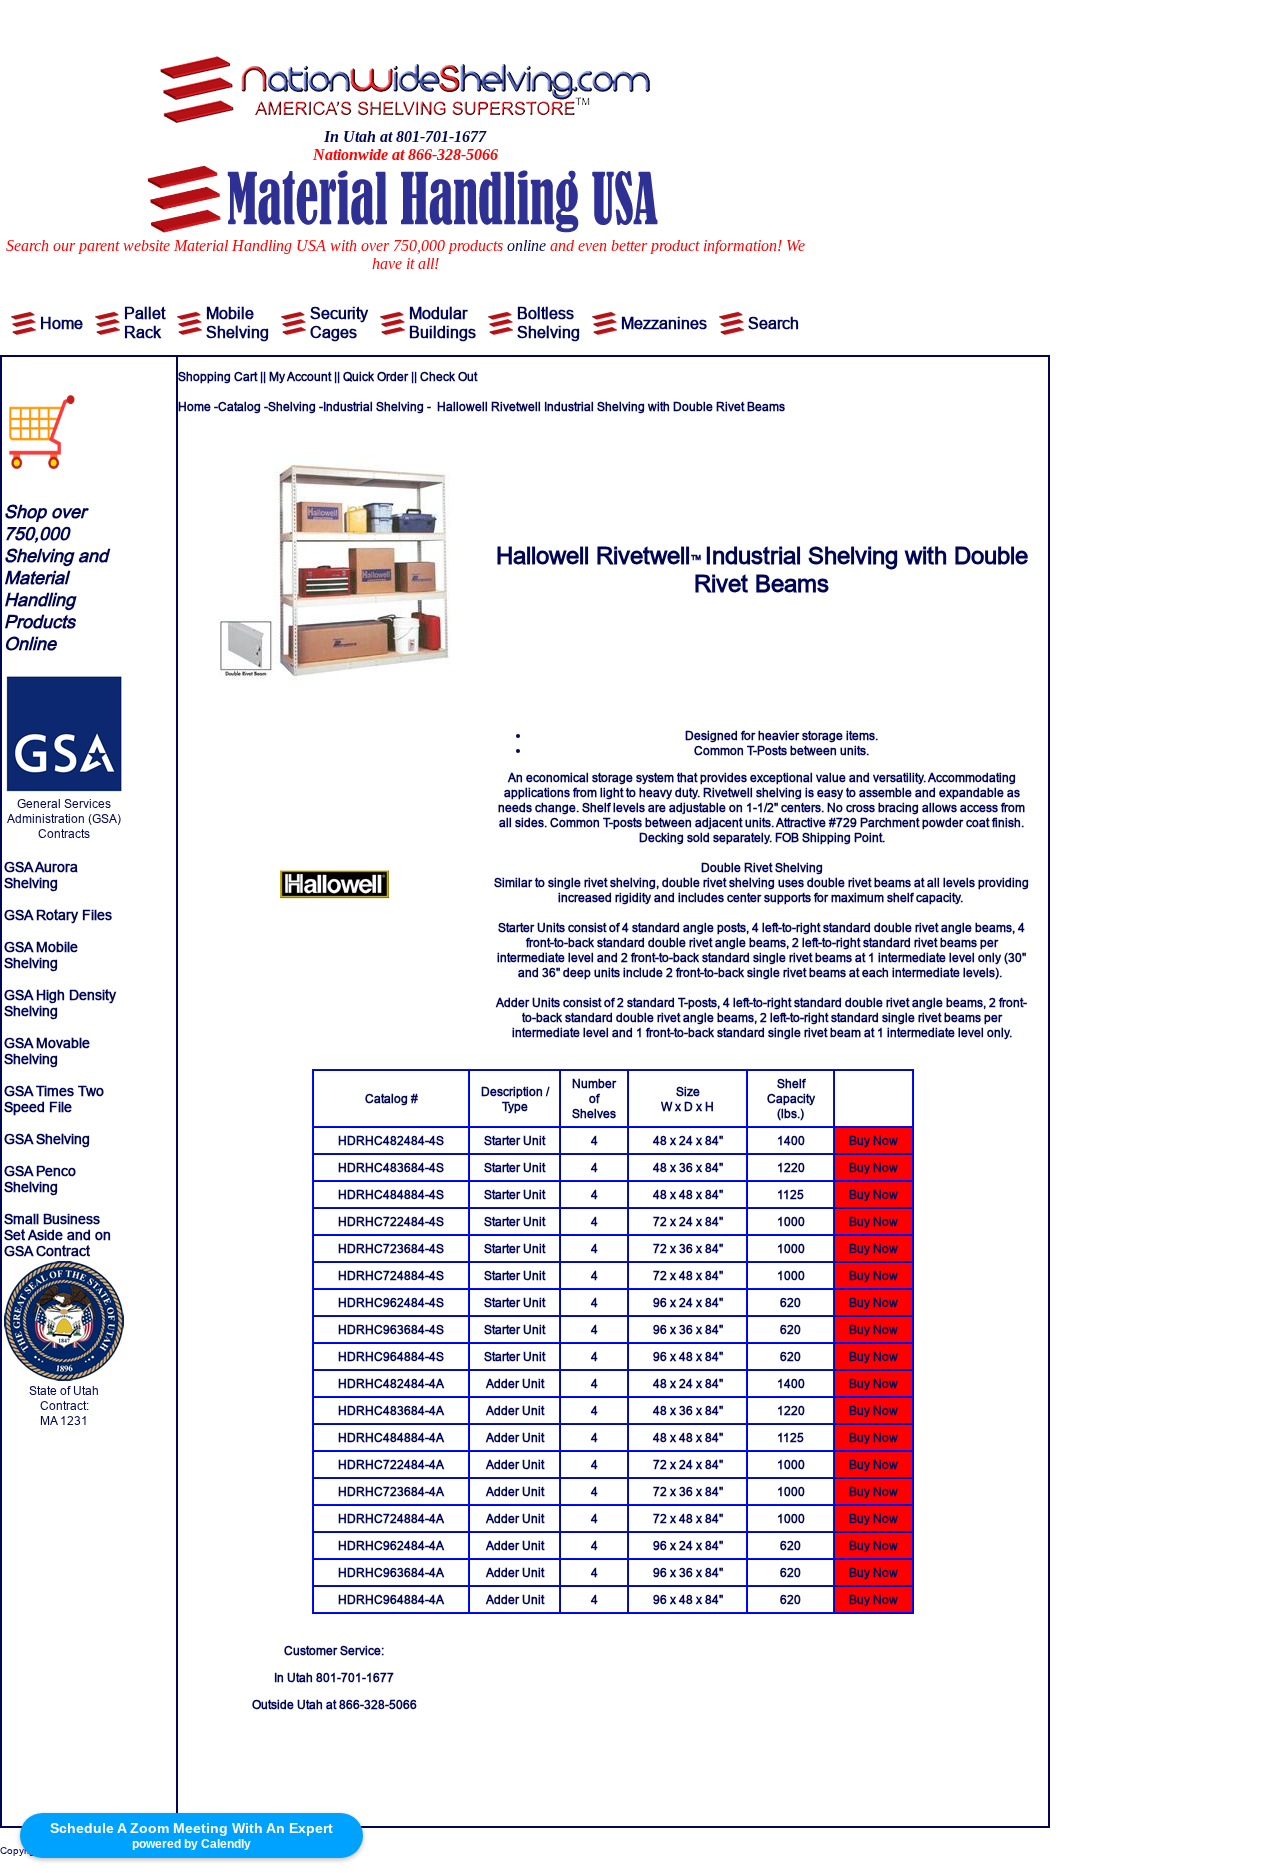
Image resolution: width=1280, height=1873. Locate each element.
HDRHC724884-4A (391, 1518)
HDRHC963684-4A (391, 1572)
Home (61, 323)
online (526, 245)
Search (773, 323)
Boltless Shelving (548, 322)
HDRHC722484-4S (391, 1221)
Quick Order (375, 376)
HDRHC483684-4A (391, 1410)
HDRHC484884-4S (391, 1194)
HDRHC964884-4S (391, 1356)
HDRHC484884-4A (391, 1437)
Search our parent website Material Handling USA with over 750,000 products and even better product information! (394, 245)
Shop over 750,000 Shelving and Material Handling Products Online (56, 577)
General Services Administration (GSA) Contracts (64, 818)
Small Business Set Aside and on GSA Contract (57, 1235)
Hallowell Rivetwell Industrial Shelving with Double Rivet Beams (611, 406)
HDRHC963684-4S (391, 1329)
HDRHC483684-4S (391, 1167)
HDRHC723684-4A (391, 1491)
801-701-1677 (355, 1677)
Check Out (448, 376)
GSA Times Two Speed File (54, 1099)
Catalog (239, 406)
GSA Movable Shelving (47, 1051)
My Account (300, 376)
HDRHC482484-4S (391, 1140)
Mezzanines (664, 323)
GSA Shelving (47, 1139)
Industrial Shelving (373, 406)
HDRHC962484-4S (391, 1302)
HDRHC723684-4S (391, 1248)
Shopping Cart (217, 376)
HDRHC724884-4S (391, 1275)
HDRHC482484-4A (391, 1383)
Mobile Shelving (237, 322)
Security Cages (339, 322)
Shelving (292, 406)
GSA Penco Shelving (40, 1179)
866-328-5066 (378, 1704)
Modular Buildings (442, 322)
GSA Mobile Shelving (41, 955)
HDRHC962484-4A (391, 1545)
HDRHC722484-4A (391, 1464)
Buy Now (873, 1140)
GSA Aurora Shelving (41, 875)
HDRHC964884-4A (391, 1599)
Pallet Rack (144, 322)
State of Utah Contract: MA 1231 (64, 1405)
